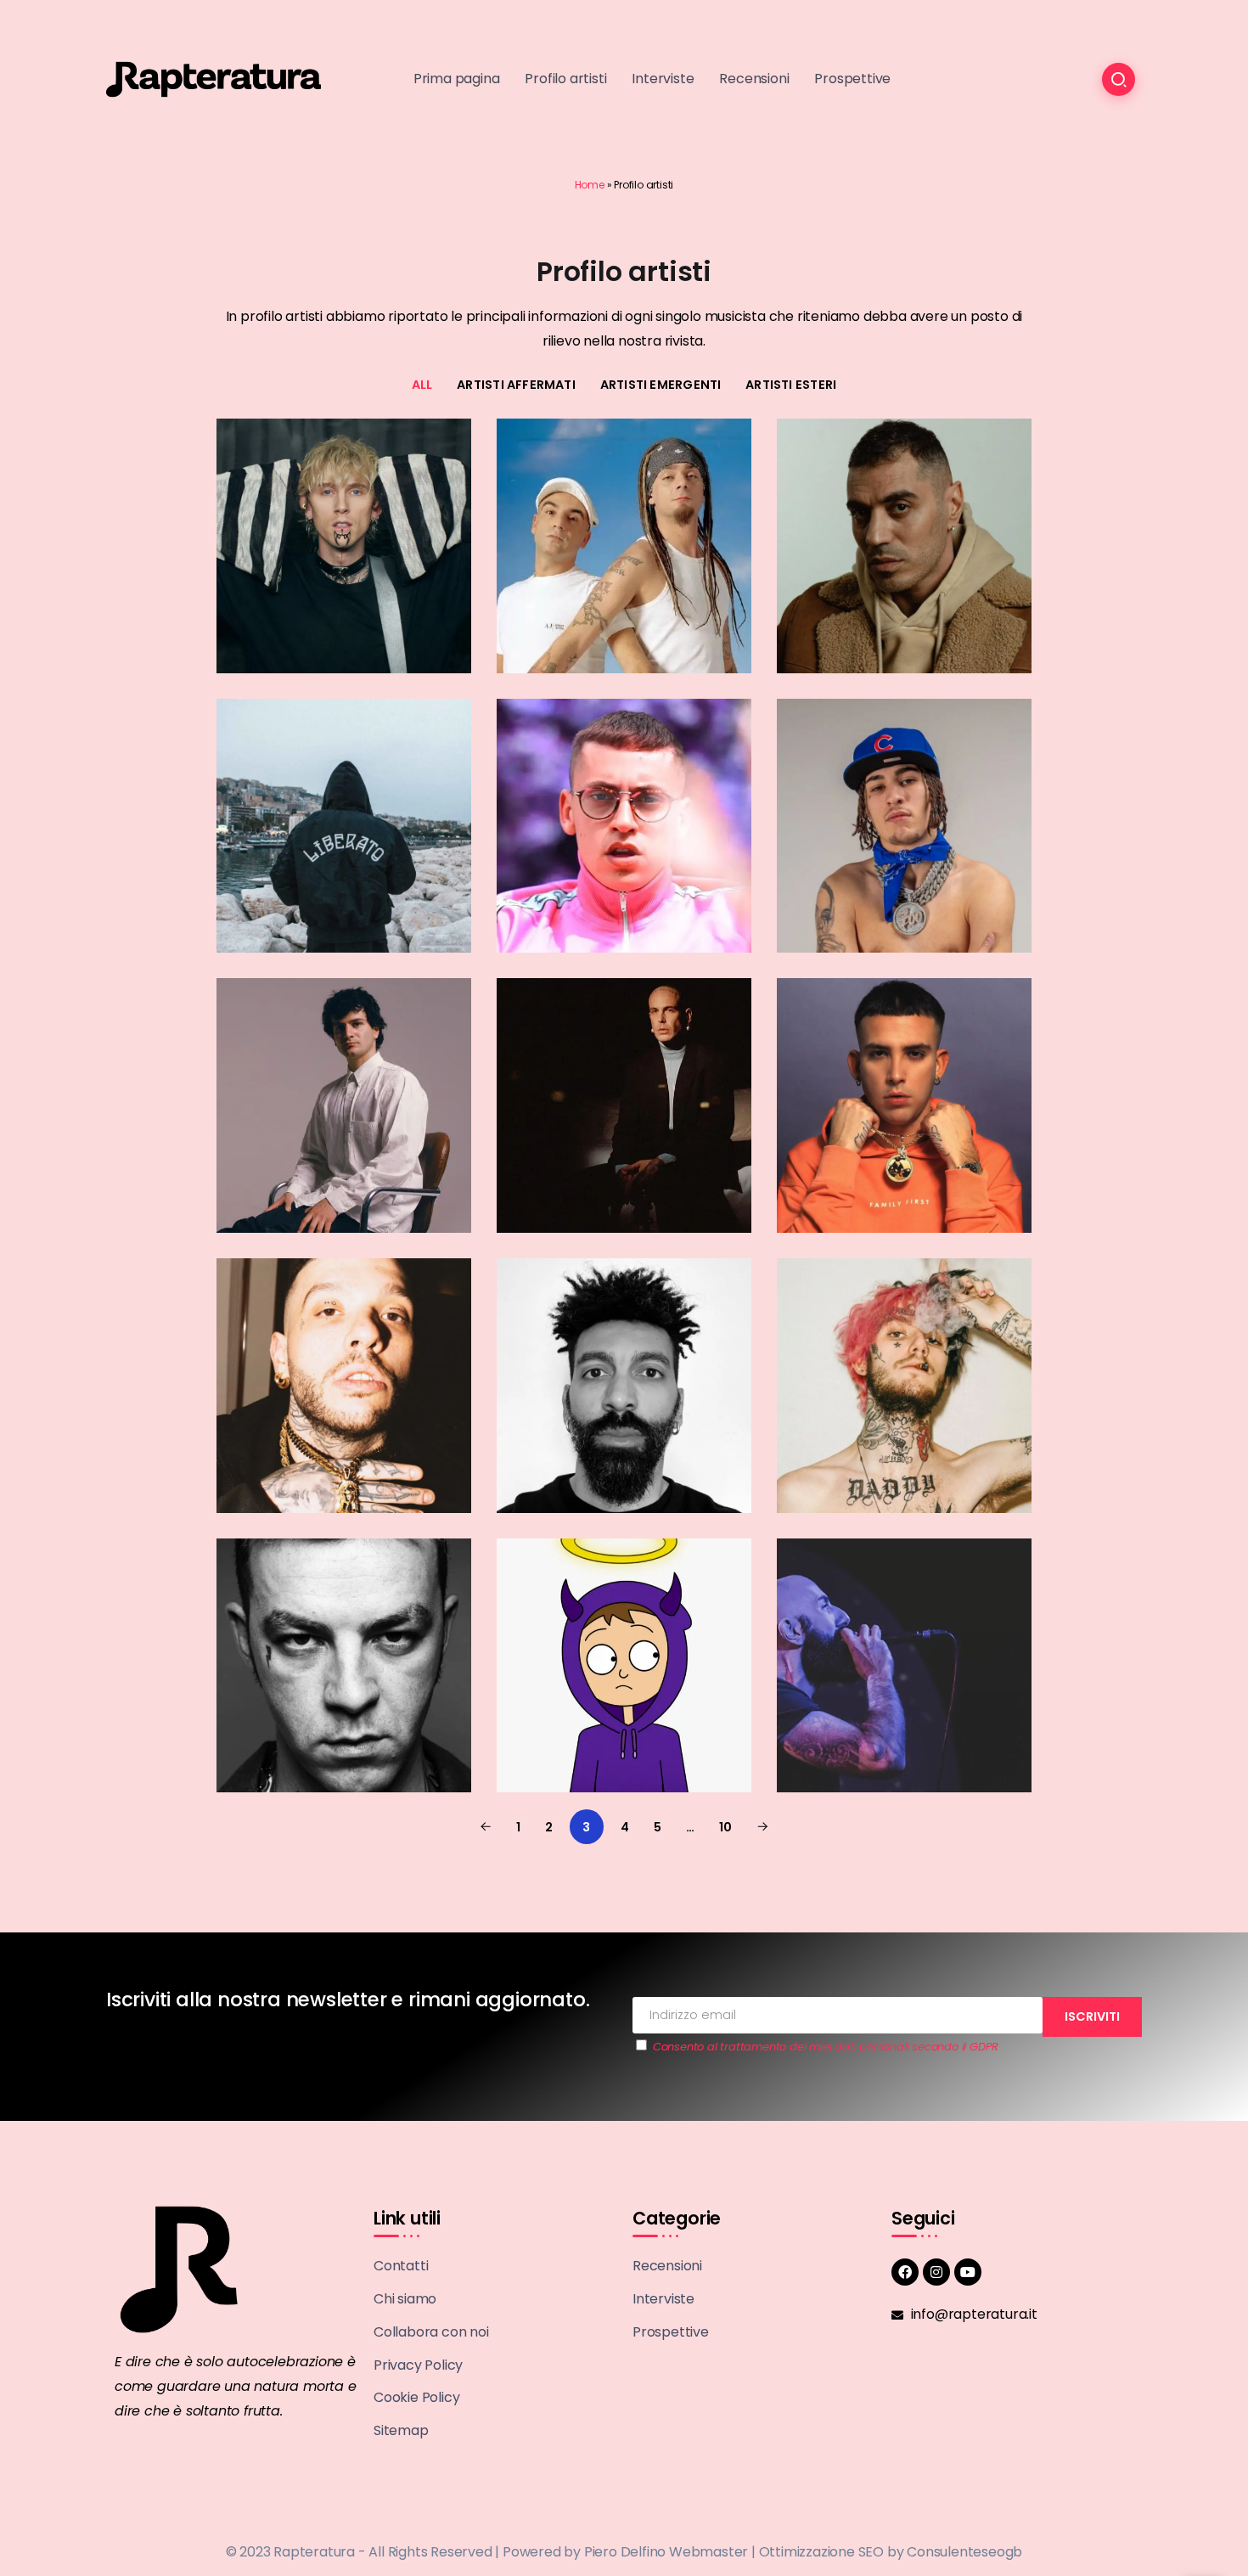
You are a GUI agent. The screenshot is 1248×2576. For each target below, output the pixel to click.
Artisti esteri (791, 385)
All (422, 385)
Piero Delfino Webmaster (666, 2552)
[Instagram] (936, 2272)
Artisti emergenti (661, 385)
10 (725, 1827)
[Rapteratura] (214, 79)
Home (590, 185)
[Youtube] (968, 2272)
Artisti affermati (516, 385)
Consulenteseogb (964, 2552)
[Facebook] (905, 2272)
